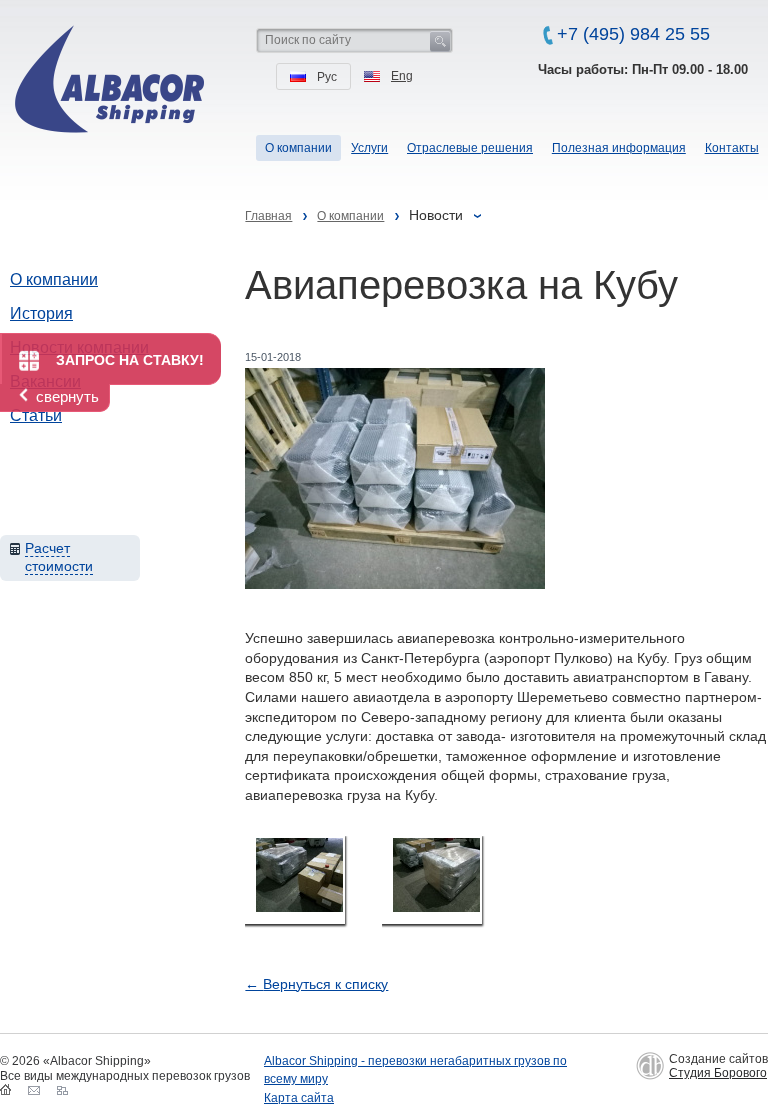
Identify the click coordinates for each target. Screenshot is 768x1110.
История (41, 313)
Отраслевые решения (470, 148)
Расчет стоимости (59, 557)
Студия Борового (718, 1073)
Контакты (732, 148)
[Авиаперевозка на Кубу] (295, 880)
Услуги (369, 148)
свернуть (67, 396)
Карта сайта (299, 1098)
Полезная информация (619, 148)
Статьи (36, 415)
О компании (54, 279)
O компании (298, 148)
